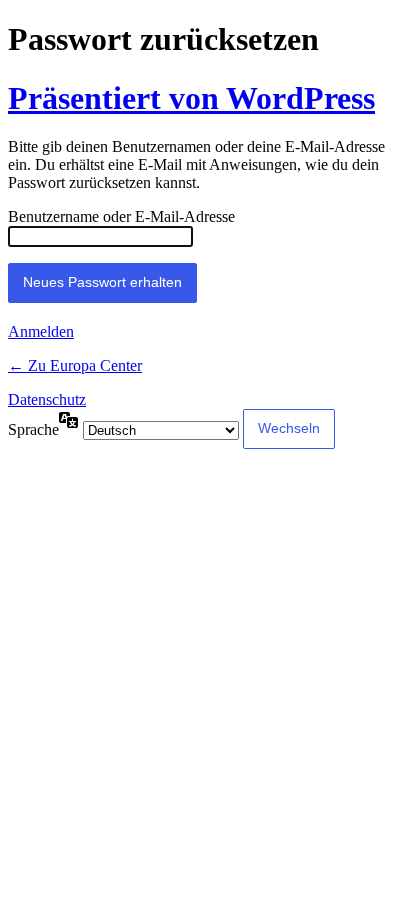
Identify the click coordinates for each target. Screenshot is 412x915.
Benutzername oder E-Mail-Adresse (121, 216)
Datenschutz (47, 399)
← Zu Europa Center (75, 365)
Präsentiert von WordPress (191, 98)
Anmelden (41, 331)
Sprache (33, 429)
